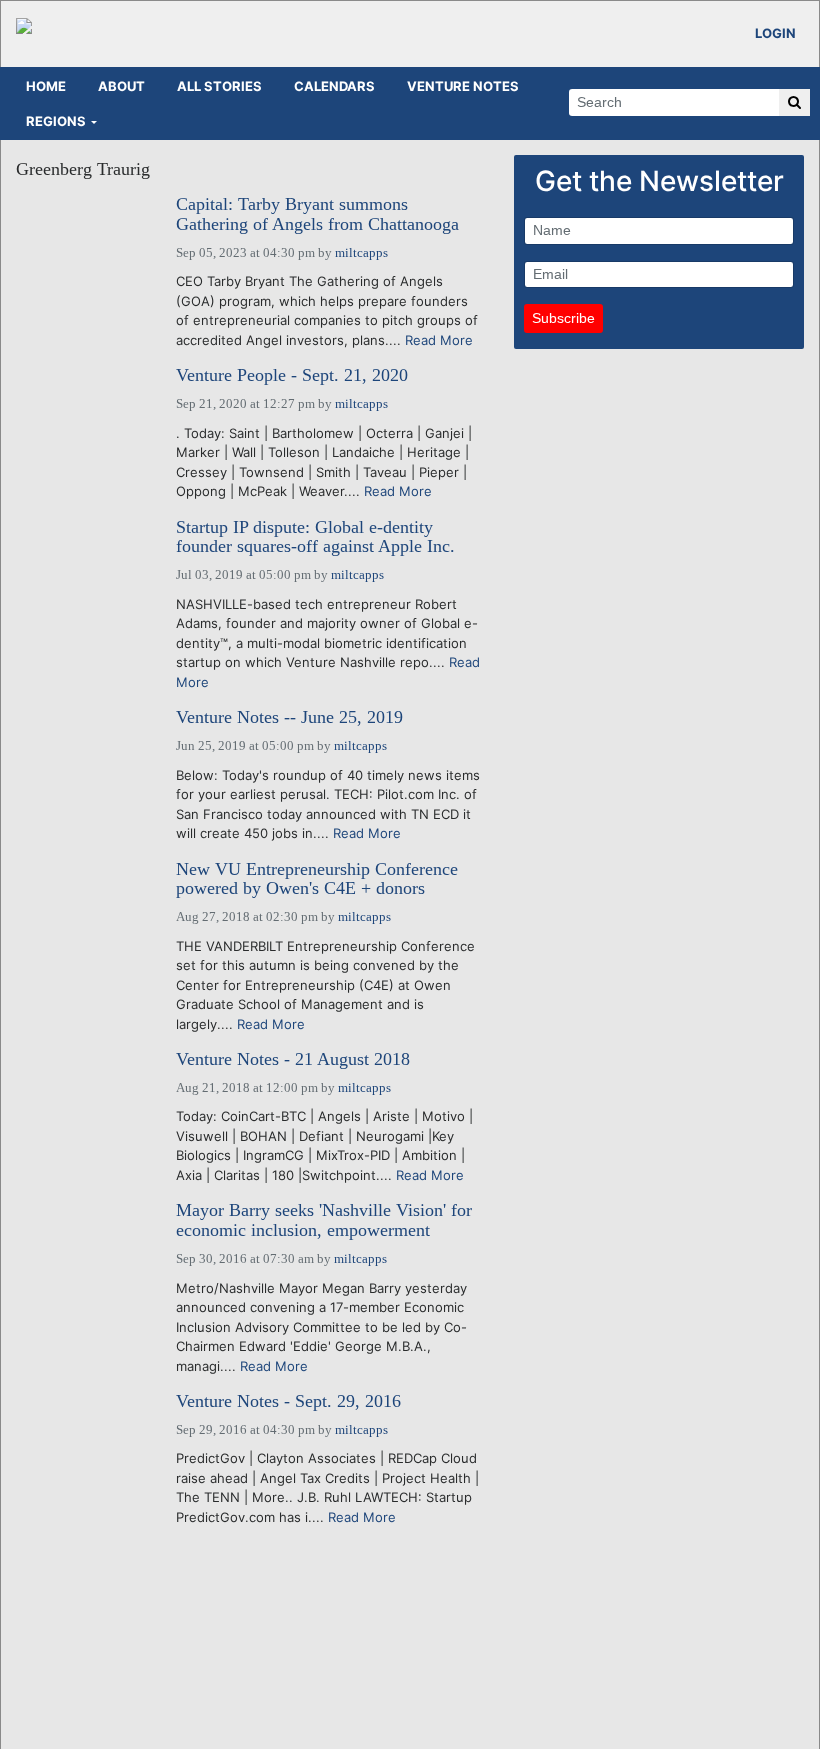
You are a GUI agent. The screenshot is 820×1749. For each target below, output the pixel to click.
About (121, 86)
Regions (56, 121)
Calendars (334, 86)
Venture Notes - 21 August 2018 (293, 1059)
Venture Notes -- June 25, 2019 (289, 717)
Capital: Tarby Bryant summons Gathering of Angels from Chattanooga (317, 214)
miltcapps (361, 252)
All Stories (219, 86)
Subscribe (563, 318)
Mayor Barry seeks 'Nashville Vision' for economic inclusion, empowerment (324, 1220)
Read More (439, 340)
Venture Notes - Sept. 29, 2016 (288, 1401)
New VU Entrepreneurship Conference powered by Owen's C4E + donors (317, 879)
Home (46, 86)
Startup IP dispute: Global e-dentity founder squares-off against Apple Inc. (315, 537)
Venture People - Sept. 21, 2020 (292, 375)
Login (775, 33)
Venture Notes (463, 86)
